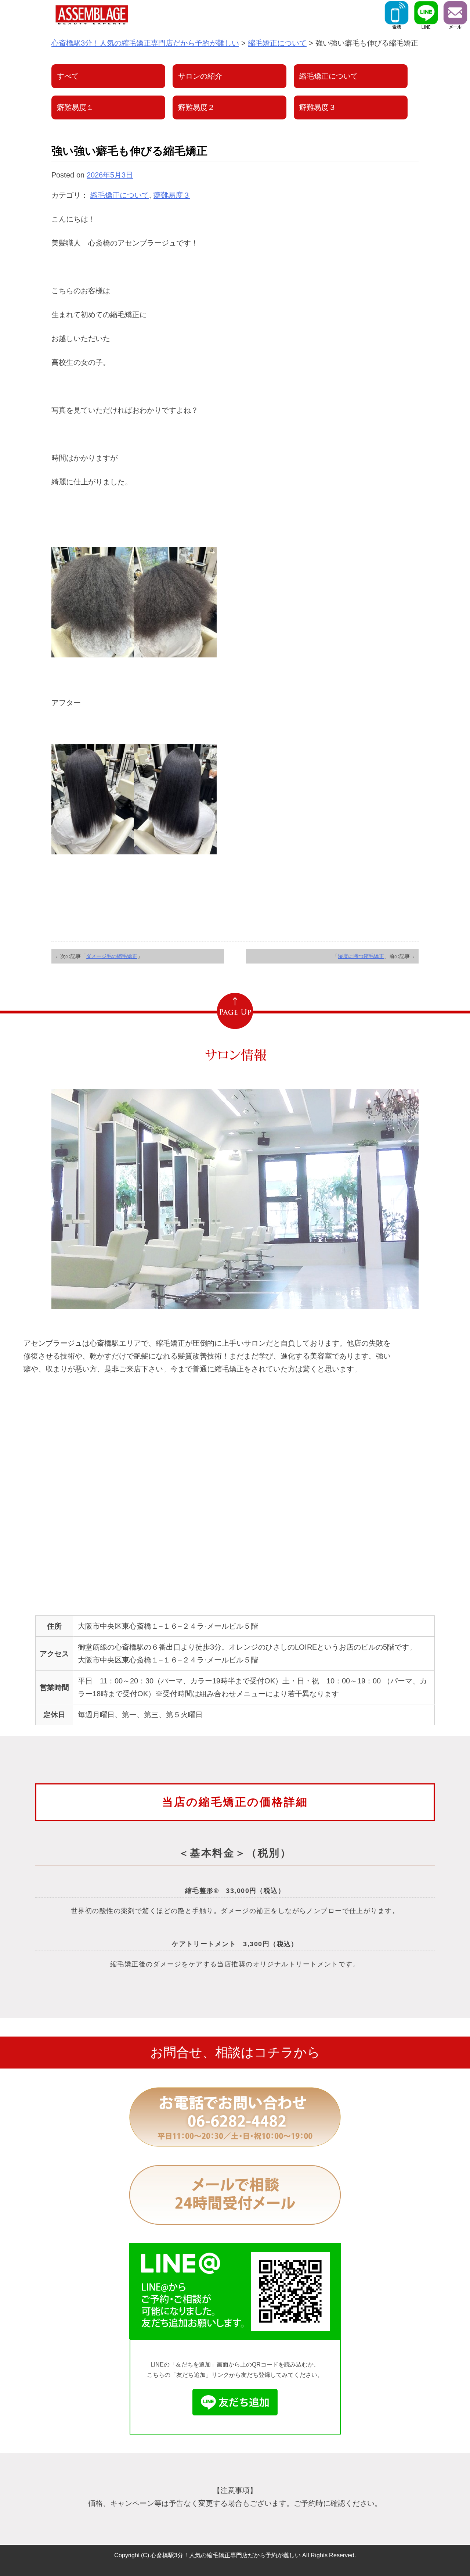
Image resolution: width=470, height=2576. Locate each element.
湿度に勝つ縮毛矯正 (361, 956)
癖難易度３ (172, 195)
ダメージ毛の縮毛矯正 (112, 956)
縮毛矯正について (120, 195)
